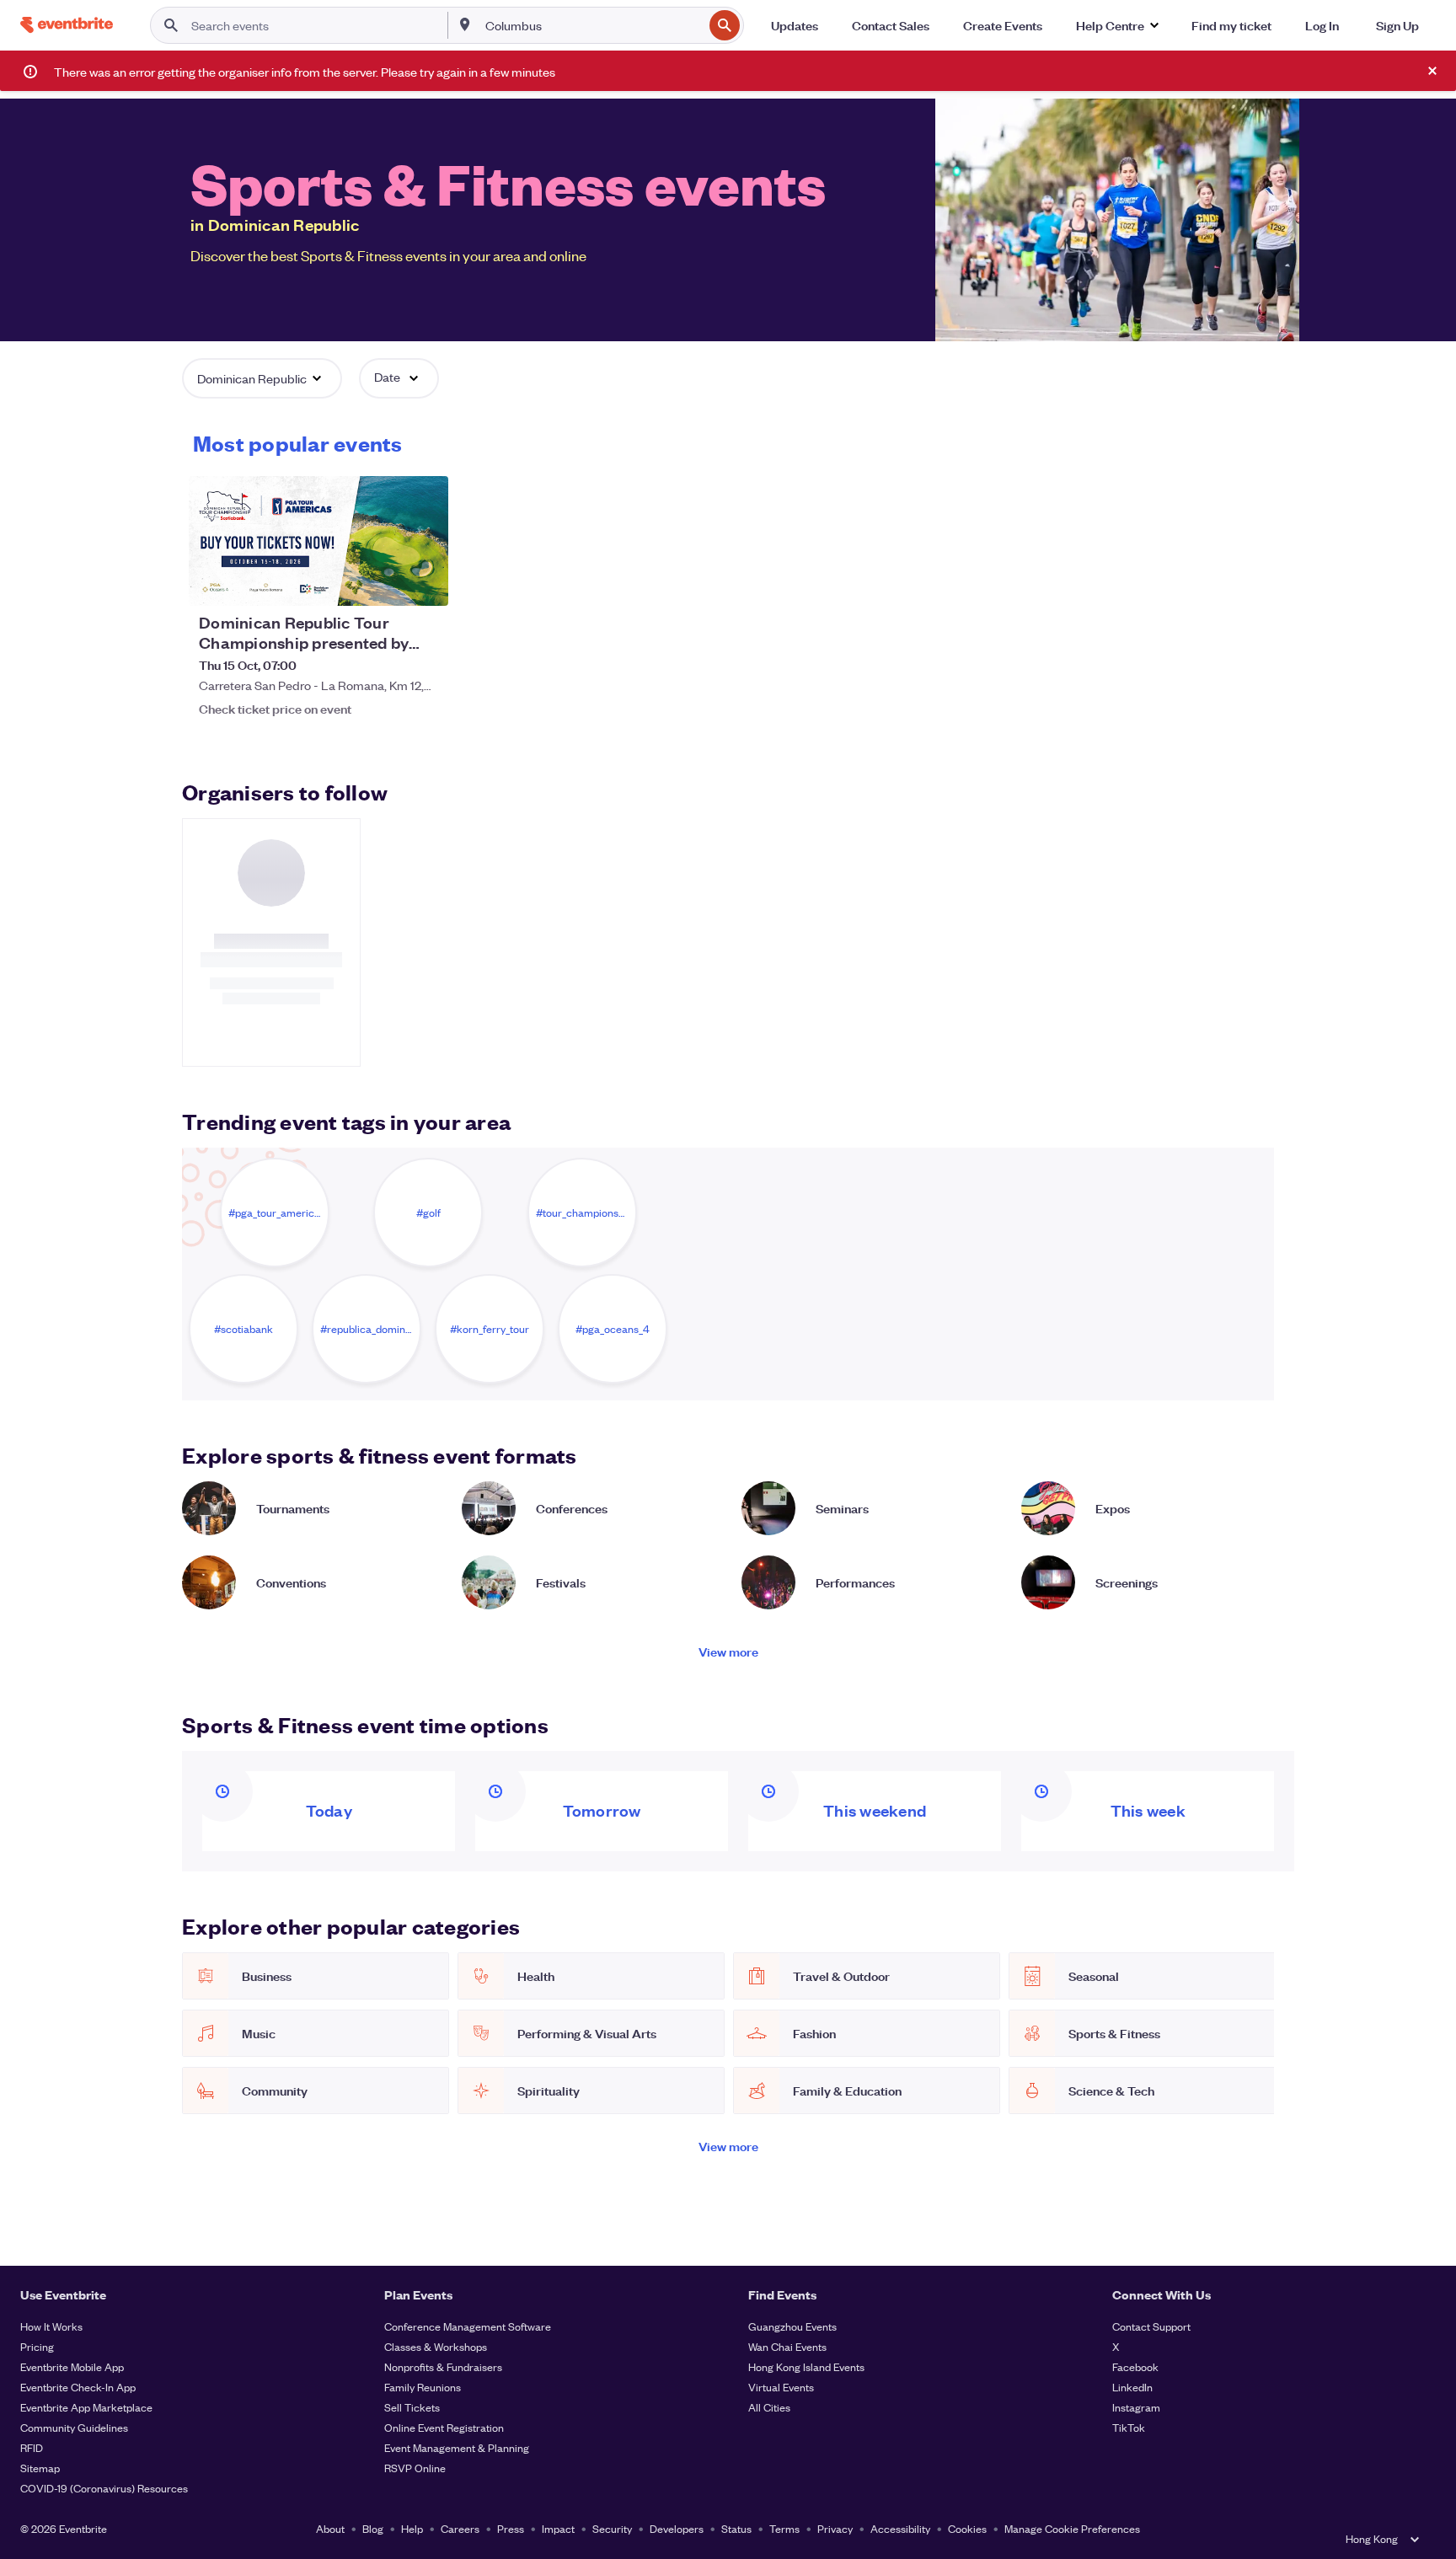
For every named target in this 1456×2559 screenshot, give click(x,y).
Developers (677, 2528)
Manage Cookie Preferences (1072, 2528)
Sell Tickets (412, 2407)
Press (511, 2528)
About (330, 2528)
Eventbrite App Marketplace (86, 2407)
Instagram (1136, 2407)
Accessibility (900, 2528)
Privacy (835, 2528)
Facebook (1135, 2366)
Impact (558, 2528)
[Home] (67, 25)
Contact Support (1151, 2326)
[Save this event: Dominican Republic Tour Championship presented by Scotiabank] (384, 582)
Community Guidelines (74, 2427)
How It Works (51, 2326)
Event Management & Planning (457, 2447)
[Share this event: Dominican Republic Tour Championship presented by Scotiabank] (425, 582)
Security (612, 2528)
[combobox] (593, 25)
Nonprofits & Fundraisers (443, 2366)
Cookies (967, 2528)
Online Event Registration (444, 2427)
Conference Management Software (468, 2326)
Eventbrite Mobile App (72, 2366)
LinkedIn (1132, 2387)
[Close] (1432, 71)
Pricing (37, 2346)
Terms (784, 2528)
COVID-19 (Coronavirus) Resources (104, 2488)
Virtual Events (781, 2387)
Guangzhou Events (792, 2326)
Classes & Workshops (436, 2346)
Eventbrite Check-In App (78, 2387)
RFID (32, 2447)
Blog (373, 2528)
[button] (1117, 25)
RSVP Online (415, 2468)
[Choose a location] (465, 24)
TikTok (1129, 2427)
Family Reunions (423, 2387)
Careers (460, 2528)
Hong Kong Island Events (806, 2366)
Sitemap (40, 2468)
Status (736, 2528)
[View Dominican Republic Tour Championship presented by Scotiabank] (318, 541)
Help (412, 2528)
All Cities (769, 2407)
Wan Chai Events (787, 2346)
